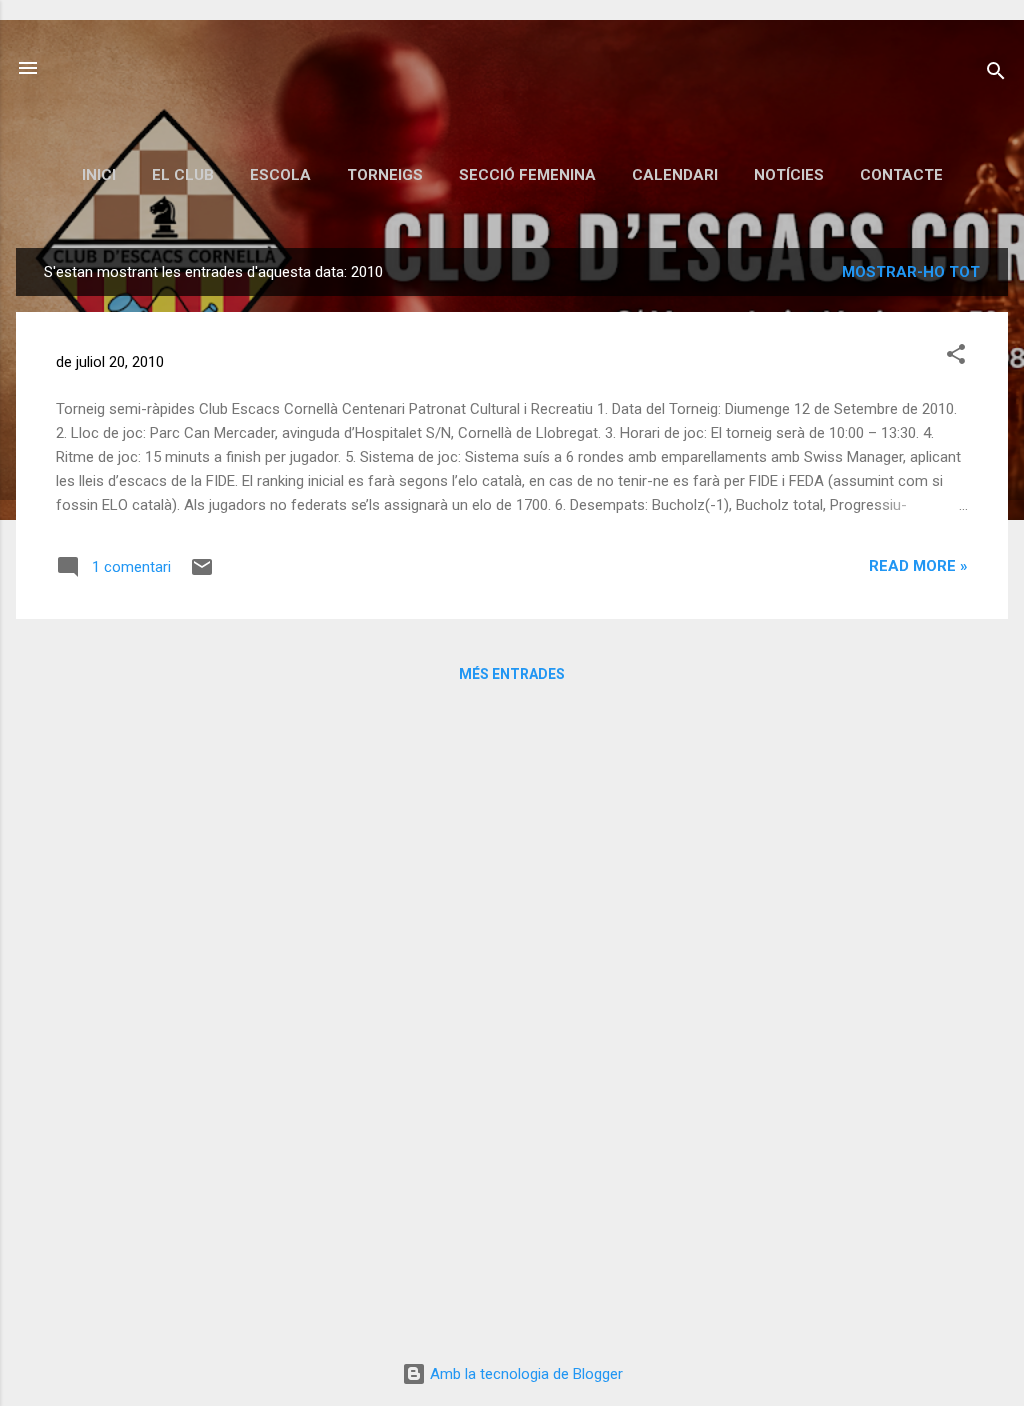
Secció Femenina (527, 175)
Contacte (901, 175)
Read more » (918, 566)
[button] (956, 357)
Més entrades (512, 674)
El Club (183, 175)
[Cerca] (996, 74)
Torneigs (385, 175)
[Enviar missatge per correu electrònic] (202, 574)
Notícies (789, 175)
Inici (99, 175)
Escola (280, 175)
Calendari (675, 175)
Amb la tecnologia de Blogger (524, 1374)
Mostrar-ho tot (911, 272)
